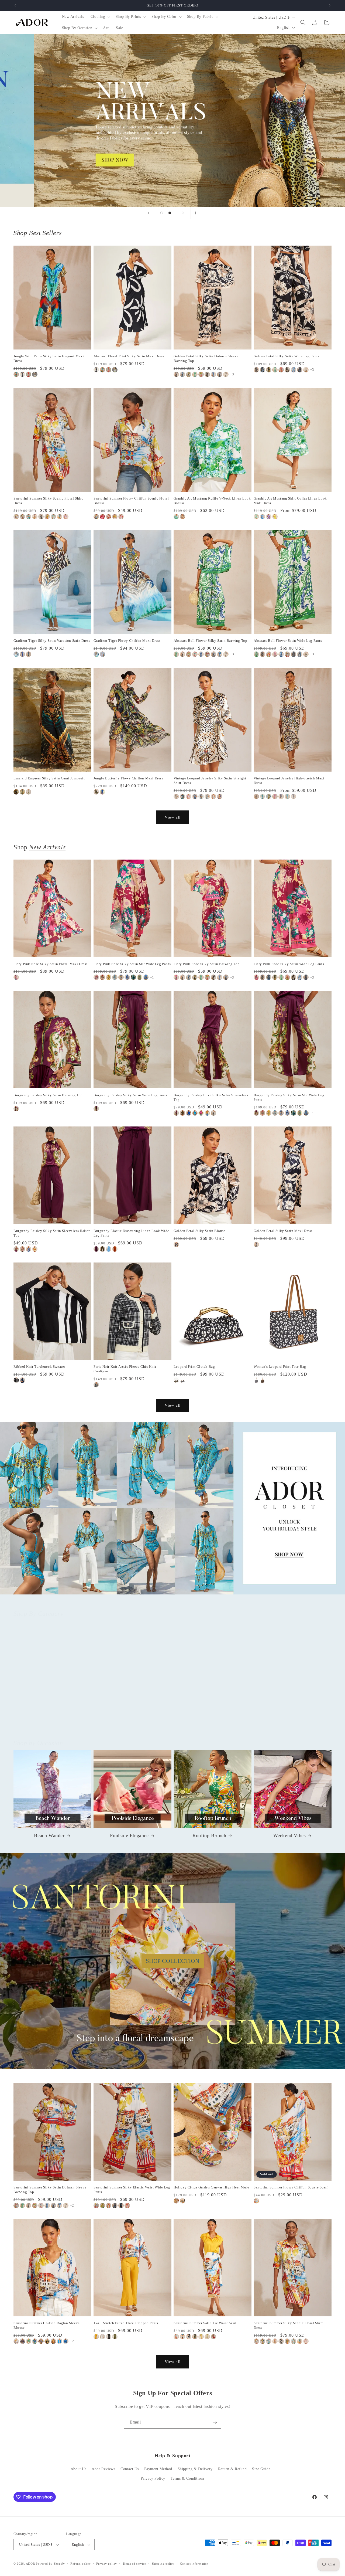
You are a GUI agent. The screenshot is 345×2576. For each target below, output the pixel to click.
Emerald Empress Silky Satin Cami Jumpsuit (49, 778)
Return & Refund (232, 2469)
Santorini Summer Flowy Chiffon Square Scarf (291, 2187)
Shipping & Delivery (195, 2469)
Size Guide (261, 2469)
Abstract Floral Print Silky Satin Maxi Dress (129, 356)
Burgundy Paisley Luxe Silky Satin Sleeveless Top (211, 1097)
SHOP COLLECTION (173, 1961)
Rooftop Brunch (209, 1835)
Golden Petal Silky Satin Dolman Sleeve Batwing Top (206, 358)
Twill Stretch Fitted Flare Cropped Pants (126, 2323)
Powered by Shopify (50, 2564)
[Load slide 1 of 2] (162, 213)
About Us (79, 2469)
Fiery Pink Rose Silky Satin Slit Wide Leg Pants (132, 964)
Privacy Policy (153, 2478)
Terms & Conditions (188, 2478)
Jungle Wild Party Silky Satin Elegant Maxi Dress (49, 358)
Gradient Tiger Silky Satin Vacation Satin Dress (52, 641)
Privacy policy (107, 2564)
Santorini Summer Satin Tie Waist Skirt (205, 2323)
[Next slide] (183, 213)
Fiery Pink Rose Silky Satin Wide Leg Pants (289, 964)
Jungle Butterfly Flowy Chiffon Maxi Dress (128, 778)
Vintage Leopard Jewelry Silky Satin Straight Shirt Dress (210, 780)
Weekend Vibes (290, 1835)
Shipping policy (163, 2564)
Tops (49, 1717)
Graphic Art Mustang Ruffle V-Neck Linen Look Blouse (212, 501)
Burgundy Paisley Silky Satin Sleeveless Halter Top (52, 1233)
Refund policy (80, 2564)
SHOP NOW (173, 1508)
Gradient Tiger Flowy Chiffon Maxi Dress (127, 641)
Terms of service (134, 2564)
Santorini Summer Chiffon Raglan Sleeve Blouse (47, 2325)
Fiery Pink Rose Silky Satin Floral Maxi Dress (51, 964)
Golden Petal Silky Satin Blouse (200, 1231)
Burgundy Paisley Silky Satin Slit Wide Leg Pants (289, 1097)
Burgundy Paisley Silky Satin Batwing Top (48, 1095)
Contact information (194, 2564)
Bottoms (129, 1717)
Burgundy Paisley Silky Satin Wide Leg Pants (130, 1095)
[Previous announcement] (15, 5)
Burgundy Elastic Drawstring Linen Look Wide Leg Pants (131, 1233)
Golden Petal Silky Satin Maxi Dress (283, 1231)
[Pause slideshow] (196, 213)
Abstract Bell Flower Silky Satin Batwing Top (210, 641)
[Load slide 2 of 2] (170, 213)
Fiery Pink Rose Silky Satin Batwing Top (207, 964)
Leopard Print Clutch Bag (194, 1367)
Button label (172, 120)
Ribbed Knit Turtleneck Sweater (39, 1367)
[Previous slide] (149, 213)
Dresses (209, 1717)
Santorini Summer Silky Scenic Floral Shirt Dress (48, 501)
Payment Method (158, 2469)
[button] (100, 17)
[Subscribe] (215, 2422)
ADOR (30, 2564)
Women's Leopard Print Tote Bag (280, 1367)
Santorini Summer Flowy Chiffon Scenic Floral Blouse (131, 501)
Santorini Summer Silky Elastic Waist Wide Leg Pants (132, 2190)
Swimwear (289, 1717)
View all (173, 817)
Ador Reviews (103, 2469)
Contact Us (130, 2469)
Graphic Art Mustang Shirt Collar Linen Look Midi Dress (290, 501)
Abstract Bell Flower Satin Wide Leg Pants (288, 641)
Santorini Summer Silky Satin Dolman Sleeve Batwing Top (50, 2190)
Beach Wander (49, 1835)
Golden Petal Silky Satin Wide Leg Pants (286, 356)
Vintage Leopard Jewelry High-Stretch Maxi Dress (289, 780)
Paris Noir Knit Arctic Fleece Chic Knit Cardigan (125, 1369)
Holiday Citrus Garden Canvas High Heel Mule (211, 2187)
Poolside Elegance (129, 1835)
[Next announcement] (330, 5)
